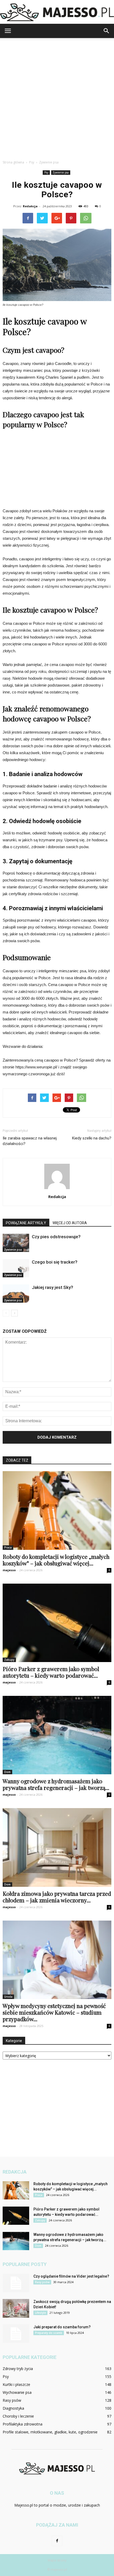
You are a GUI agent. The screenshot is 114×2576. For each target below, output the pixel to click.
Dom (7, 1772)
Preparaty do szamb (49, 2333)
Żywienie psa (61, 172)
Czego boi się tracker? (55, 1262)
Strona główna (13, 162)
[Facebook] (57, 2541)
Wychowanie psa (17, 2392)
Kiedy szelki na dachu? (92, 1138)
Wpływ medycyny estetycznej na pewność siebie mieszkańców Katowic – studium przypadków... (54, 2012)
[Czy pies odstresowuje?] (16, 1243)
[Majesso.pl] (57, 12)
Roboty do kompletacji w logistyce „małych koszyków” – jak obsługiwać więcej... (56, 1560)
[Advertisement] (57, 97)
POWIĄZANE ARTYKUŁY (26, 1223)
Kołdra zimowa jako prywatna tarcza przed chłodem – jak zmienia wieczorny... (57, 1897)
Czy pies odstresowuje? (56, 1237)
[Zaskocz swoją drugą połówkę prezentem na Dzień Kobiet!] (16, 2308)
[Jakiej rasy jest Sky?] (16, 1294)
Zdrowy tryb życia (18, 2369)
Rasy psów (42, 2282)
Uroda (8, 1997)
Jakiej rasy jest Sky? (52, 1287)
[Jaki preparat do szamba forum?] (16, 2334)
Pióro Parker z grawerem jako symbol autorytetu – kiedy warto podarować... (51, 1672)
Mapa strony (57, 2560)
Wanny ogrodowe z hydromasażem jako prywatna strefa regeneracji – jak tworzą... (56, 1784)
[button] (107, 31)
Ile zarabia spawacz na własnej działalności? (30, 1141)
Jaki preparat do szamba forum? (62, 2327)
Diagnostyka (13, 2408)
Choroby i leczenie (18, 2416)
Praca (8, 1547)
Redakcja (30, 206)
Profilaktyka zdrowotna (23, 2424)
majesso (9, 1570)
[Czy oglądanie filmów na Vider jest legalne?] (16, 2283)
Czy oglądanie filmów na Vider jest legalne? (71, 2276)
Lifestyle (40, 2313)
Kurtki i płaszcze (16, 2384)
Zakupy (9, 1660)
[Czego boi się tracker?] (16, 1268)
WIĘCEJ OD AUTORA (70, 1223)
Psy (46, 172)
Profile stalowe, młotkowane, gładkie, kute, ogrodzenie (50, 2432)
